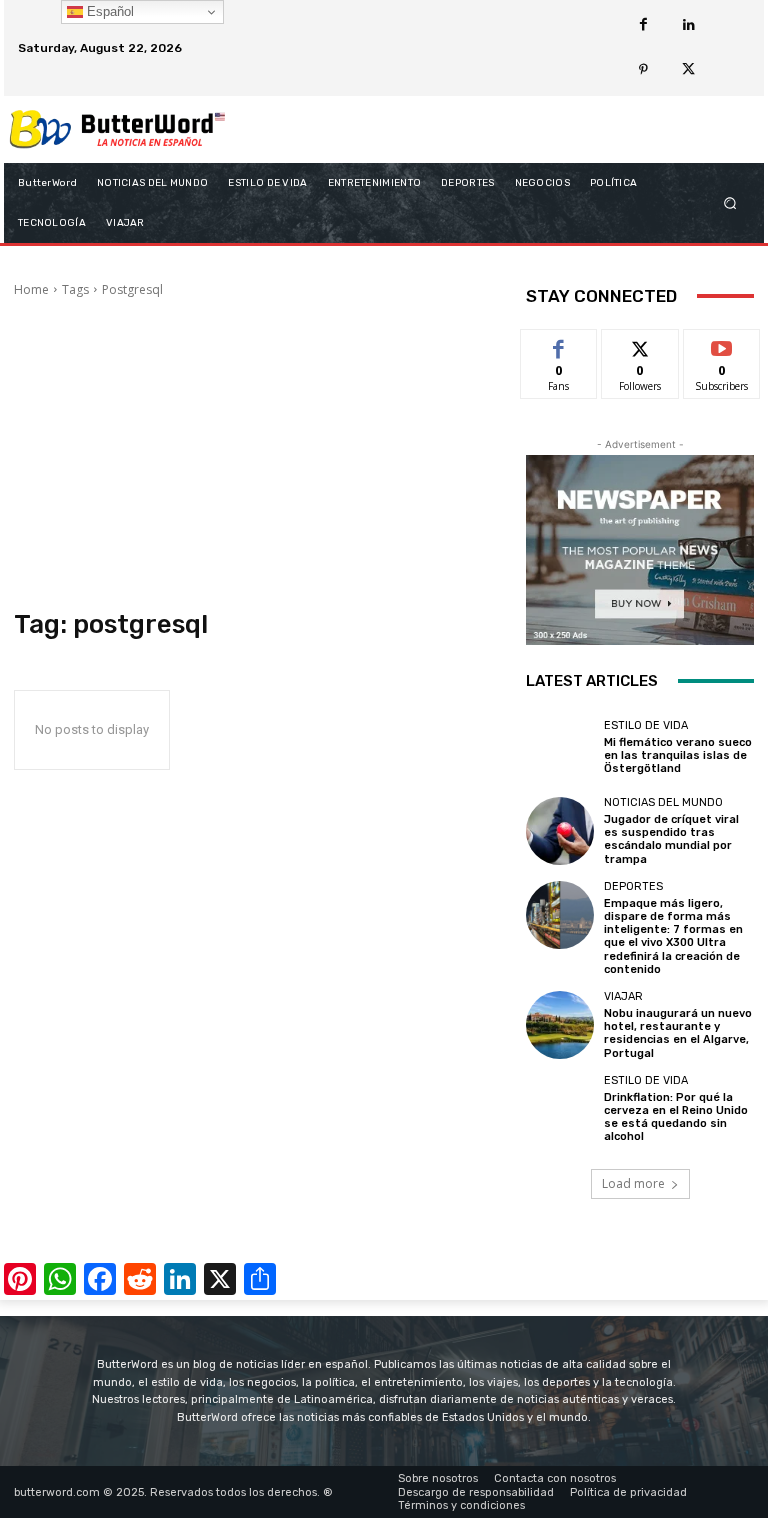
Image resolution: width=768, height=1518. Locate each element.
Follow (640, 344)
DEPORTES (633, 886)
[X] (688, 70)
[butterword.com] (117, 129)
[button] (730, 202)
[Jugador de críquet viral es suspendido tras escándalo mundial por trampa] (560, 831)
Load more (633, 1183)
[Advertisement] (256, 454)
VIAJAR (623, 996)
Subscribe (722, 344)
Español (108, 11)
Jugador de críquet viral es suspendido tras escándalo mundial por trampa (671, 839)
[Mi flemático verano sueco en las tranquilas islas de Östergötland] (560, 748)
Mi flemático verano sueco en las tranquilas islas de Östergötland (678, 755)
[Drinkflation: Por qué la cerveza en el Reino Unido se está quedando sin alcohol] (560, 1109)
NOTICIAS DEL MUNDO (663, 802)
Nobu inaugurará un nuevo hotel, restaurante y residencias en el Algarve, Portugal (678, 1033)
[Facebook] (643, 25)
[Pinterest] (643, 70)
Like (559, 344)
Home (31, 289)
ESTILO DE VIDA (646, 725)
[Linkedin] (688, 25)
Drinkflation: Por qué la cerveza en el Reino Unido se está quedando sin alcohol (676, 1117)
